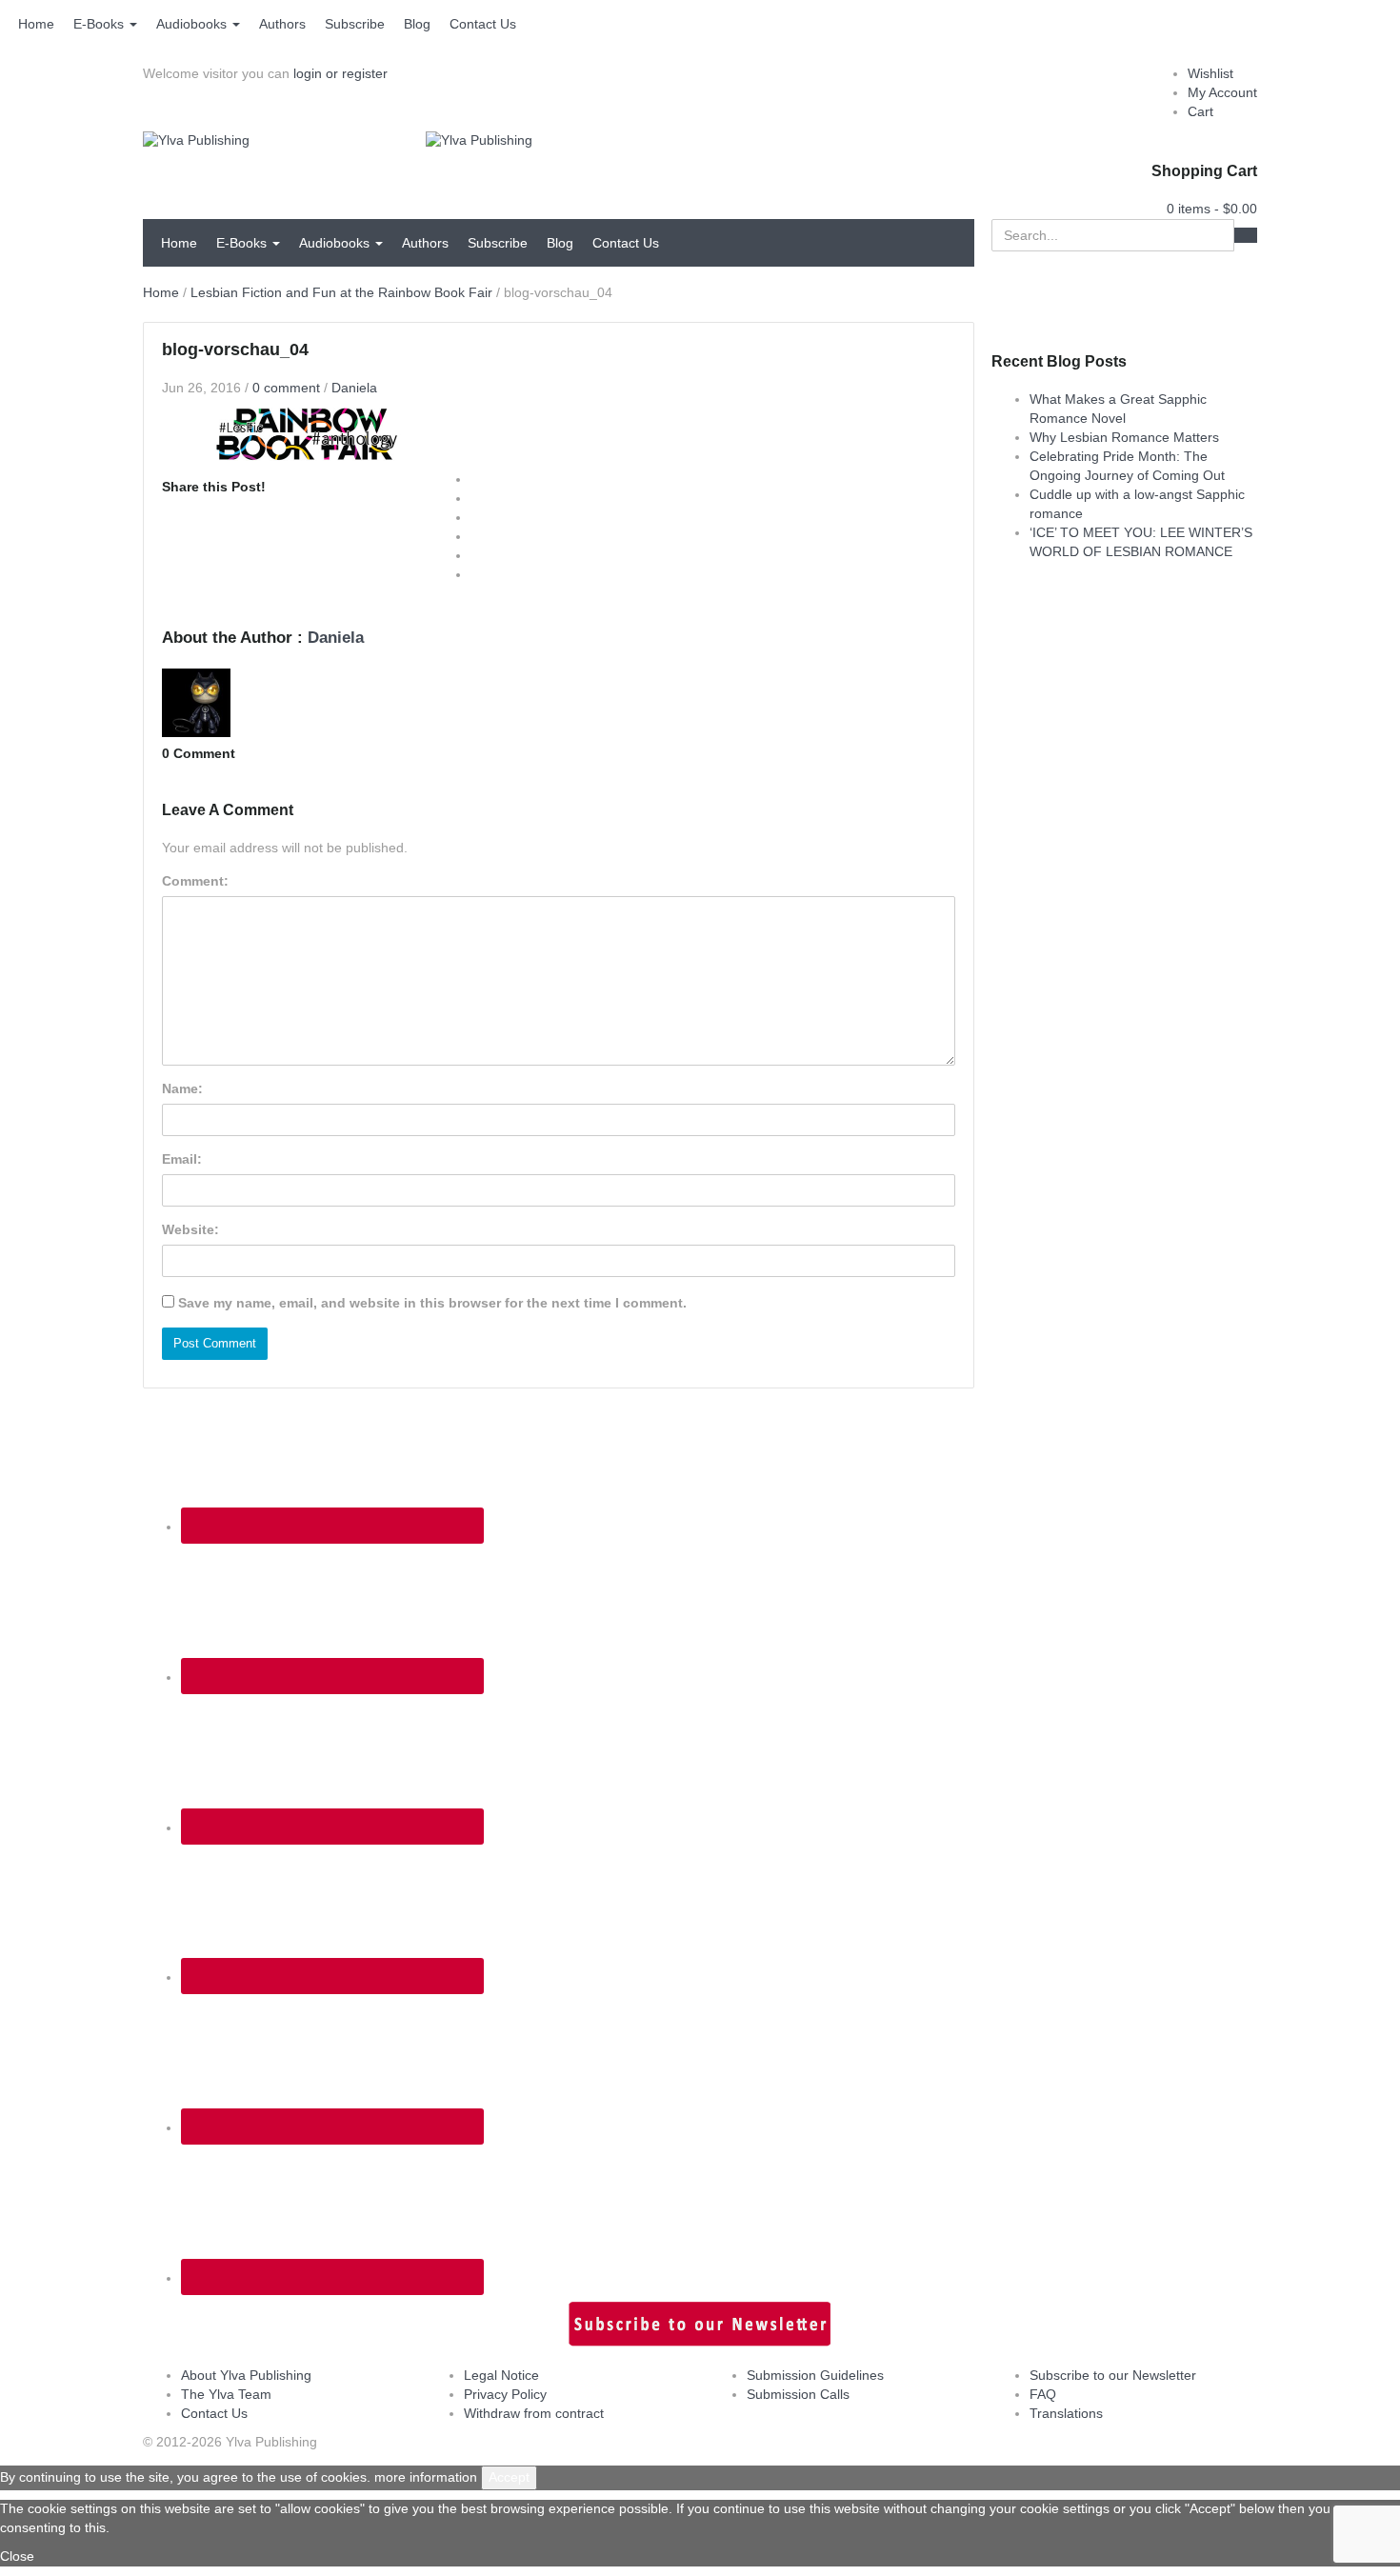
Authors (282, 24)
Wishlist (1210, 73)
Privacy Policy (505, 2394)
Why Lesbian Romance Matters (1124, 437)
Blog (417, 24)
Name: (182, 1088)
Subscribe (355, 24)
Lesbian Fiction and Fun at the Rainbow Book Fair (341, 292)
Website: (190, 1229)
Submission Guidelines (815, 2375)
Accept (509, 2477)
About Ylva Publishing (246, 2375)
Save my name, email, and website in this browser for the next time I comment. (432, 1303)
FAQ (1043, 2394)
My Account (1222, 92)
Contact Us (483, 24)
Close (17, 2556)
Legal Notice (501, 2375)
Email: (182, 1159)
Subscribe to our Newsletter (1113, 2375)
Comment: (195, 881)
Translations (1066, 2413)
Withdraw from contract (534, 2413)
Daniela (354, 388)
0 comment (286, 388)
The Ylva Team (226, 2394)
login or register (340, 73)
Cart (1200, 111)
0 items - (1212, 209)
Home (36, 24)
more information (426, 2477)
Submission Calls (798, 2394)
